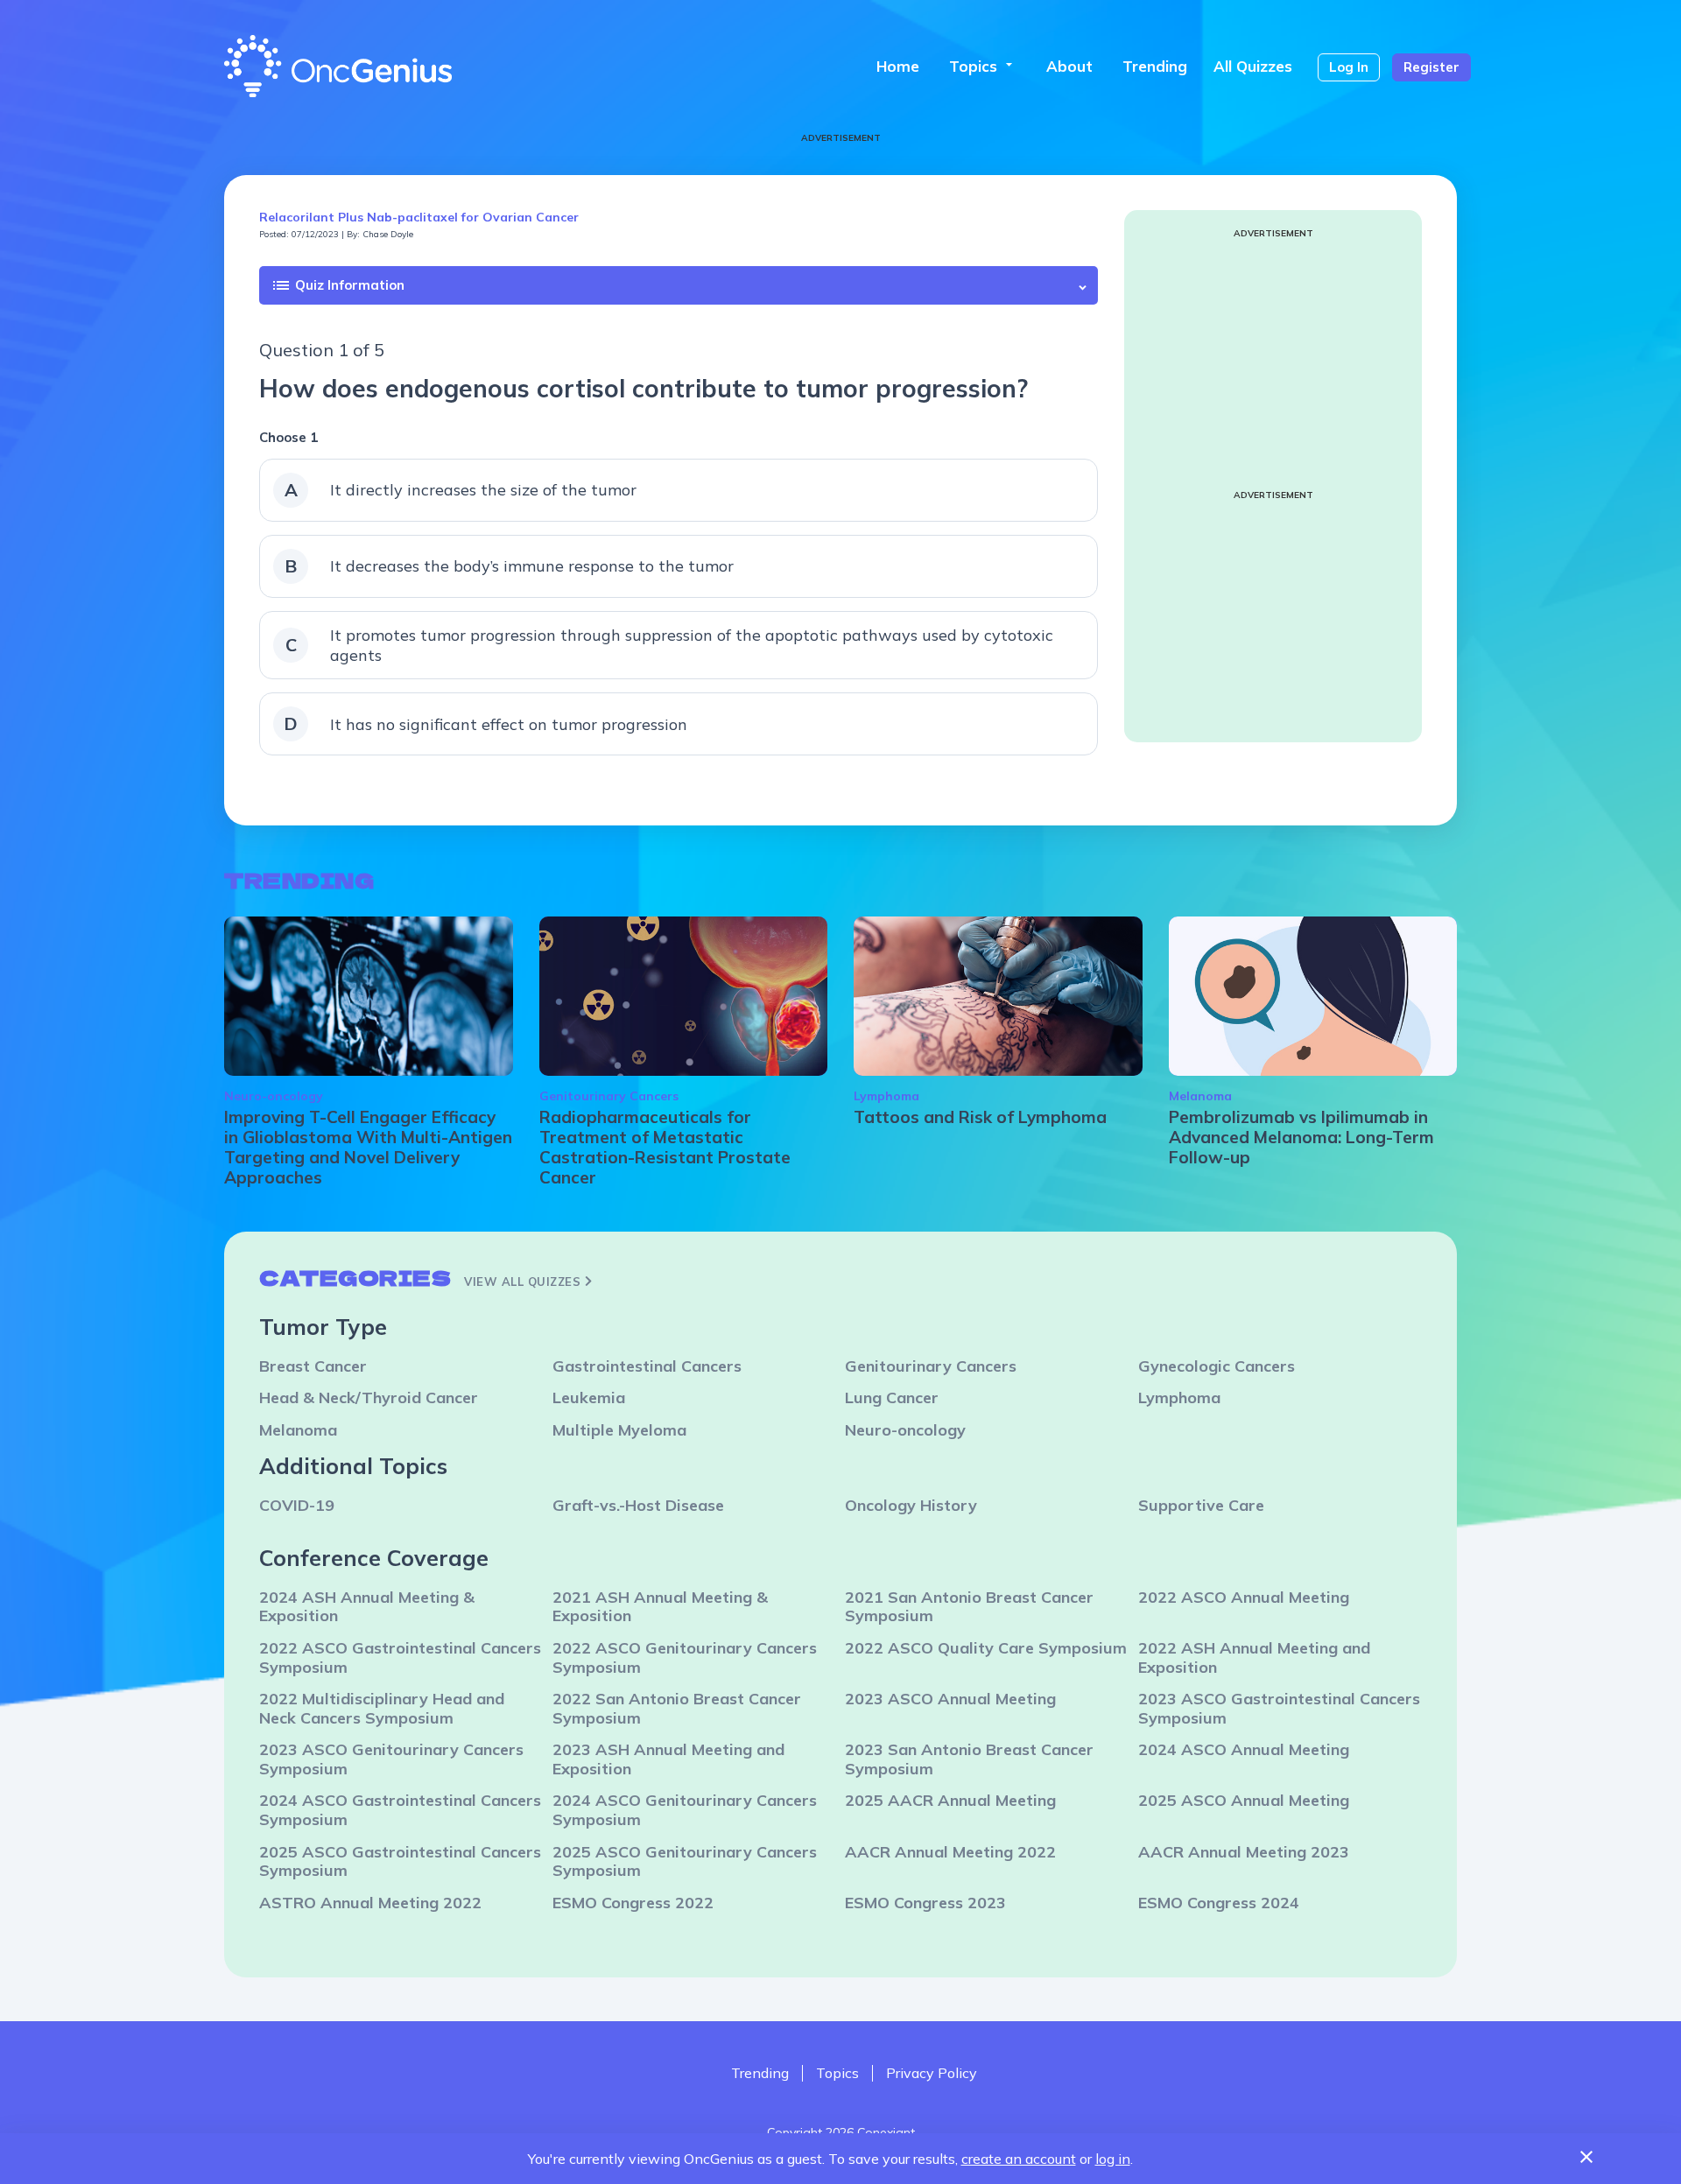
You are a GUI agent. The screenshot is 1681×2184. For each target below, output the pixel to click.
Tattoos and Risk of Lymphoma (980, 1117)
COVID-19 (297, 1505)
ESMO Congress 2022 (633, 1903)
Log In (1349, 67)
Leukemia (589, 1397)
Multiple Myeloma (619, 1430)
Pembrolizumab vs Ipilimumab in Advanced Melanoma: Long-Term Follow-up (1301, 1137)
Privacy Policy (932, 2073)
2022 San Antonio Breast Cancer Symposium (677, 1708)
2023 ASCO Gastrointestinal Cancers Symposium (1279, 1708)
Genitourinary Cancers (609, 1096)
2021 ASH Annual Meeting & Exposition (660, 1607)
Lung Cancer (892, 1397)
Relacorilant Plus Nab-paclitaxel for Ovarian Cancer (419, 217)
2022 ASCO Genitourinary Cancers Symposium (685, 1657)
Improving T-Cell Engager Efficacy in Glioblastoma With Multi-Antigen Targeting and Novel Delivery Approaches (368, 1147)
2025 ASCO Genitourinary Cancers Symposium (685, 1861)
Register (1431, 67)
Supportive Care (1201, 1505)
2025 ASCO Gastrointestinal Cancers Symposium (400, 1861)
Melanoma (1200, 1096)
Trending (1155, 66)
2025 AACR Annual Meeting (950, 1800)
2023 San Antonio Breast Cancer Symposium (969, 1759)
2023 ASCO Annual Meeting (950, 1699)
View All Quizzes (524, 1282)
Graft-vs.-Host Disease (638, 1505)
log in (1113, 2159)
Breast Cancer (313, 1366)
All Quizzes (1253, 66)
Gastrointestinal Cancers (647, 1366)
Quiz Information (338, 285)
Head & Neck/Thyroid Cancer (369, 1397)
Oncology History (911, 1505)
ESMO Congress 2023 (925, 1903)
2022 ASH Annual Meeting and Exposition (1254, 1657)
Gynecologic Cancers (1217, 1366)
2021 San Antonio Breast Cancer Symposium (969, 1607)
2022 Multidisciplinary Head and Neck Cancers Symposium (382, 1708)
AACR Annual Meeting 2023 (1244, 1852)
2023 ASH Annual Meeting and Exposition (668, 1759)
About (1069, 66)
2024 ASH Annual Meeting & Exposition (367, 1607)
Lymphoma (886, 1096)
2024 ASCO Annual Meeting (1244, 1749)
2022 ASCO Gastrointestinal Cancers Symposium (400, 1657)
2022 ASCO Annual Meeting (1244, 1597)
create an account (1019, 2159)
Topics (983, 66)
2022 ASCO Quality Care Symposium (986, 1648)
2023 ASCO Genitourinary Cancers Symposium (391, 1759)
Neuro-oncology (274, 1096)
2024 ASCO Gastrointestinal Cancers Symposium (400, 1810)
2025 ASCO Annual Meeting (1244, 1800)
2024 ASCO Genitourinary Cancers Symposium (685, 1810)
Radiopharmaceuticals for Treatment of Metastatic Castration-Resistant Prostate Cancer (665, 1147)
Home (898, 66)
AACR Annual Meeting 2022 (950, 1852)
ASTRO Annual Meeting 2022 (370, 1903)
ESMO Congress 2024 (1219, 1903)
